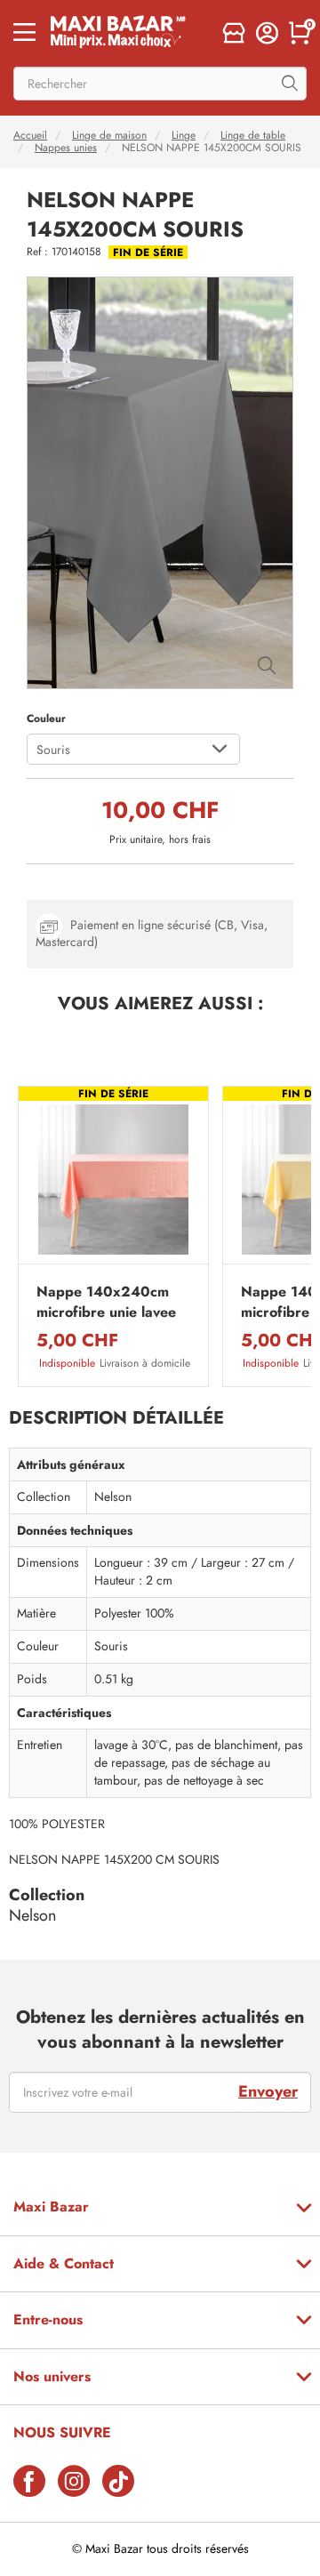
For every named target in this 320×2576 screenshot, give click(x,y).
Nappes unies (66, 148)
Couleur (46, 718)
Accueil (30, 135)
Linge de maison (109, 135)
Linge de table (253, 135)
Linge (184, 135)
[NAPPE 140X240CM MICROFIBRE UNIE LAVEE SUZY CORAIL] (113, 1180)
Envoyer (268, 2091)
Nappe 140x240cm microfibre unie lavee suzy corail (106, 1302)
